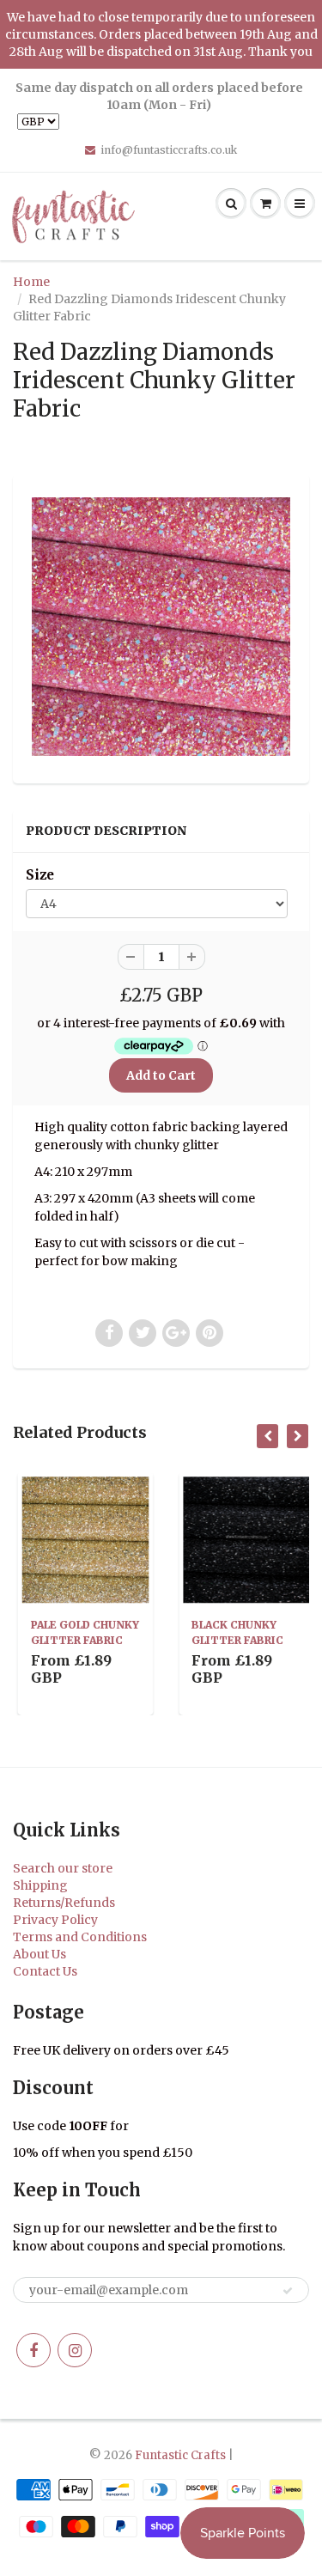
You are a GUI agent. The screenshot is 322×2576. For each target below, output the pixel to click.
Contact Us (45, 1971)
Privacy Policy (55, 1920)
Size (40, 875)
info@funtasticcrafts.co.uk (169, 150)
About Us (39, 1954)
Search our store (63, 1868)
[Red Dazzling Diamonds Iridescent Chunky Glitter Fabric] (161, 627)
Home (31, 282)
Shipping (40, 1885)
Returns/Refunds (64, 1903)
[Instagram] (75, 2350)
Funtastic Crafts (180, 2455)
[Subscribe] (288, 2291)
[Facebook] (33, 2350)
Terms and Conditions (80, 1937)
